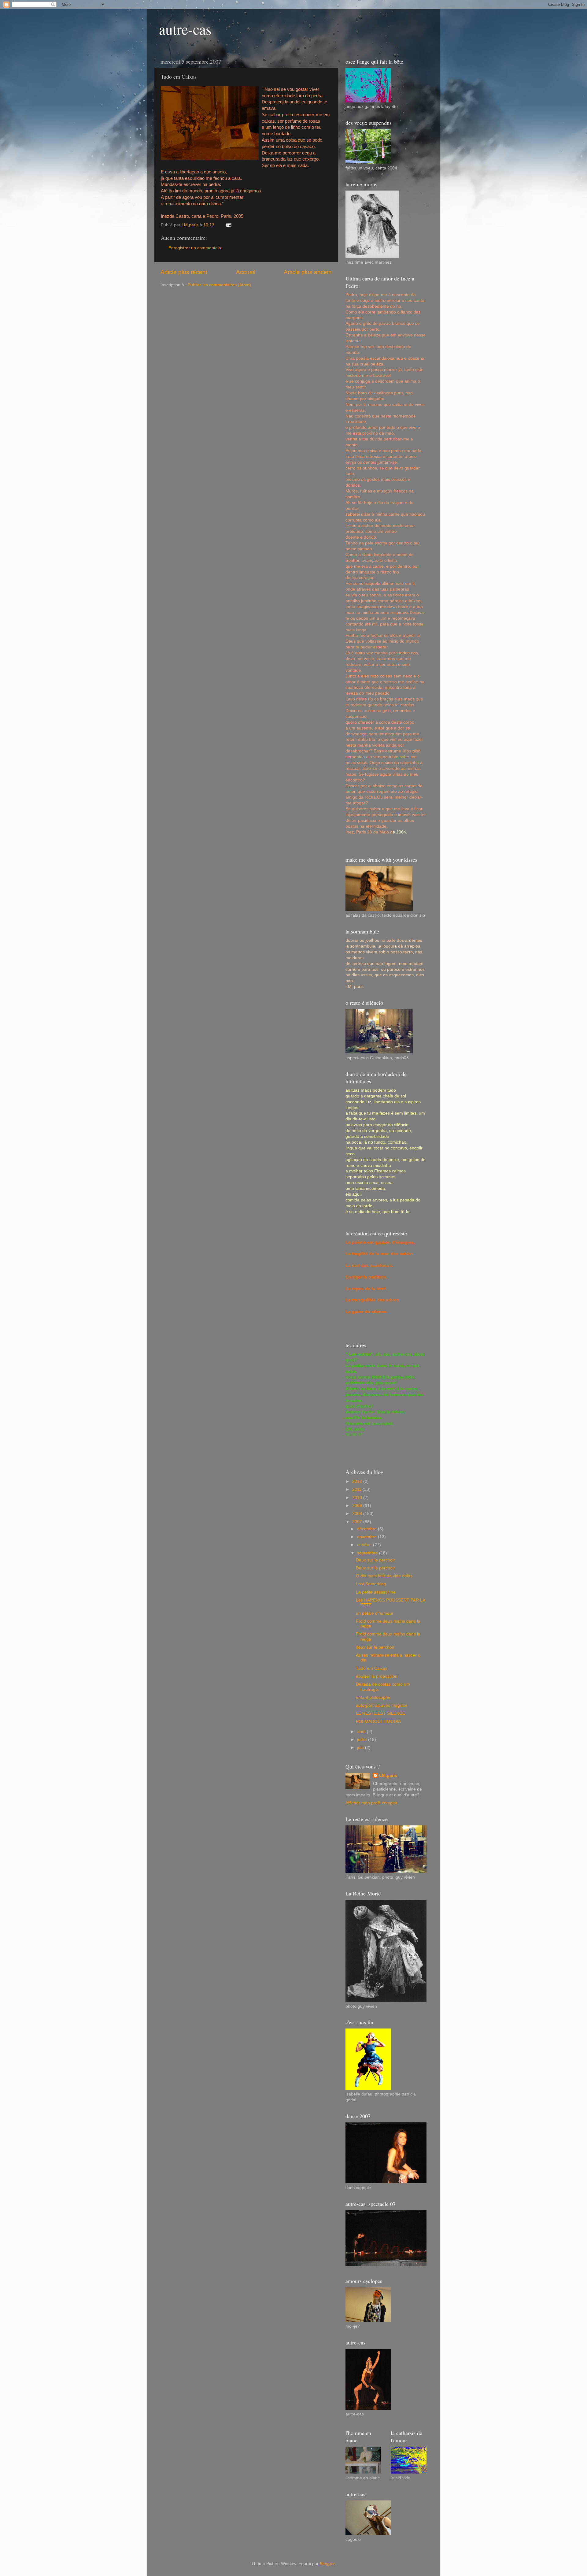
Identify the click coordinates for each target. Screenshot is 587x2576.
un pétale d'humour (375, 1613)
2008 (358, 1514)
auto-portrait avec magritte (382, 1705)
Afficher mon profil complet (371, 1803)
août (362, 1732)
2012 (358, 1481)
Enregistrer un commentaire (196, 248)
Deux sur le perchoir (375, 1560)
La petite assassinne (376, 1592)
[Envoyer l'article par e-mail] (228, 225)
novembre (367, 1537)
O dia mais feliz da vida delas (384, 1576)
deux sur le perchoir (375, 1647)
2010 (358, 1498)
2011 (357, 1489)
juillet (363, 1740)
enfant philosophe (373, 1697)
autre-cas (185, 29)
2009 (358, 1506)
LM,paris (388, 1775)
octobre (365, 1545)
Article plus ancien (308, 272)
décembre (367, 1529)
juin (361, 1748)
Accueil (246, 272)
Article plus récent (184, 272)
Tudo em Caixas (372, 1668)
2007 (358, 1522)
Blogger (327, 2564)
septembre (368, 1553)
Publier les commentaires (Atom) (219, 285)
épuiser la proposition (377, 1676)
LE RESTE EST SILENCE (380, 1713)
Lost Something (371, 1584)
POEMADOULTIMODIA (378, 1722)
